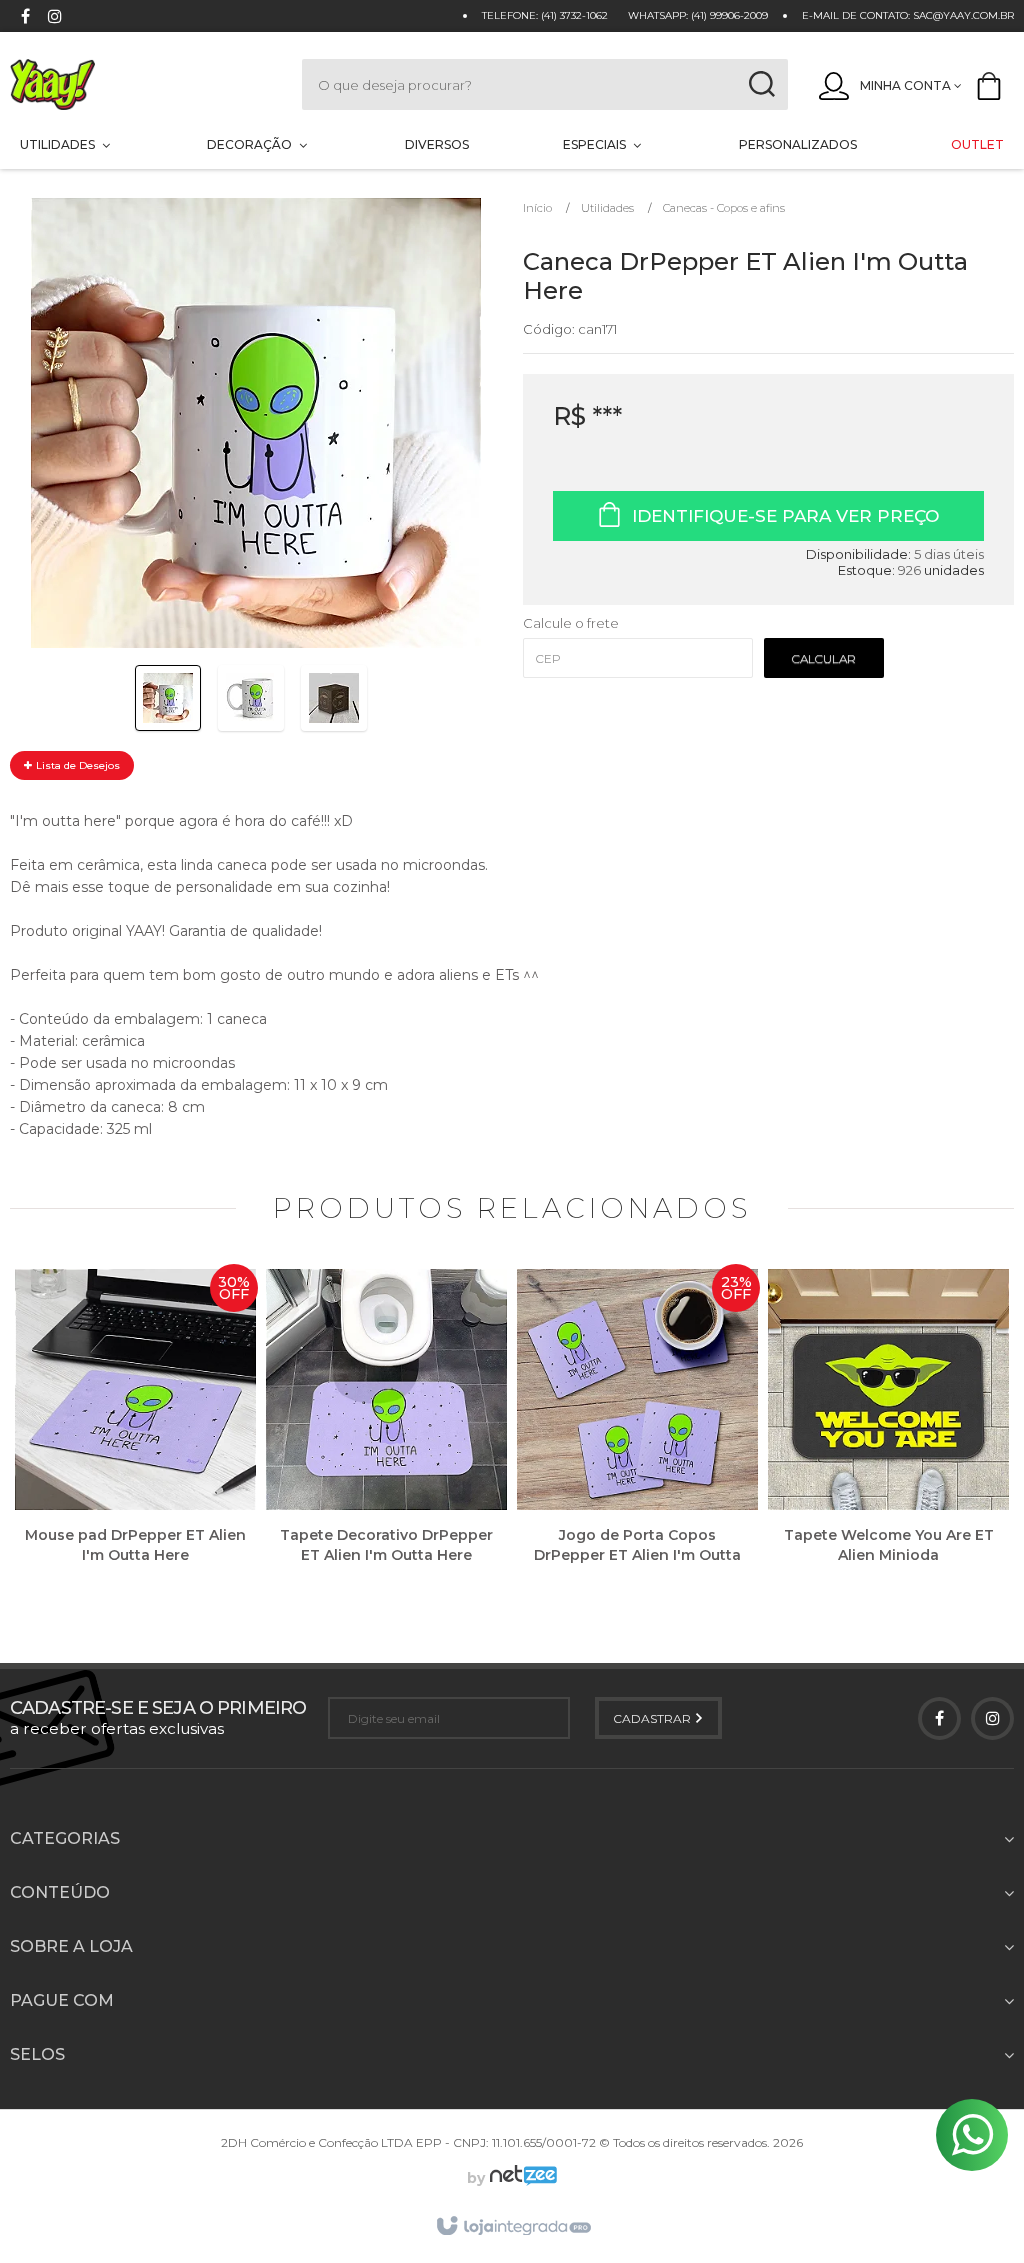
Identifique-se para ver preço (785, 516)
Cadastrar (653, 1718)
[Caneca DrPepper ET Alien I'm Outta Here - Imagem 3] (334, 698)
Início (537, 208)
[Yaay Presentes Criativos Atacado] (136, 84)
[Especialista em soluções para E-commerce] (521, 2178)
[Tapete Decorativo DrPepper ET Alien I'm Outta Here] (386, 1431)
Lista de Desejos (76, 765)
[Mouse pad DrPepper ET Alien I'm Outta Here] (135, 1431)
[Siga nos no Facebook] (25, 18)
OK (824, 658)
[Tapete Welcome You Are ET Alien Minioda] (888, 1431)
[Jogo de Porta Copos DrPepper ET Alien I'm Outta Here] (637, 1431)
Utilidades (607, 208)
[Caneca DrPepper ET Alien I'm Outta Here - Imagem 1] (168, 698)
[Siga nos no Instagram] (55, 18)
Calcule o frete (571, 623)
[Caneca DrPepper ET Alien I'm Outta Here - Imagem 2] (251, 698)
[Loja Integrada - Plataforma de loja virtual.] (512, 2227)
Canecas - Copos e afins (724, 208)
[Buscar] (761, 84)
